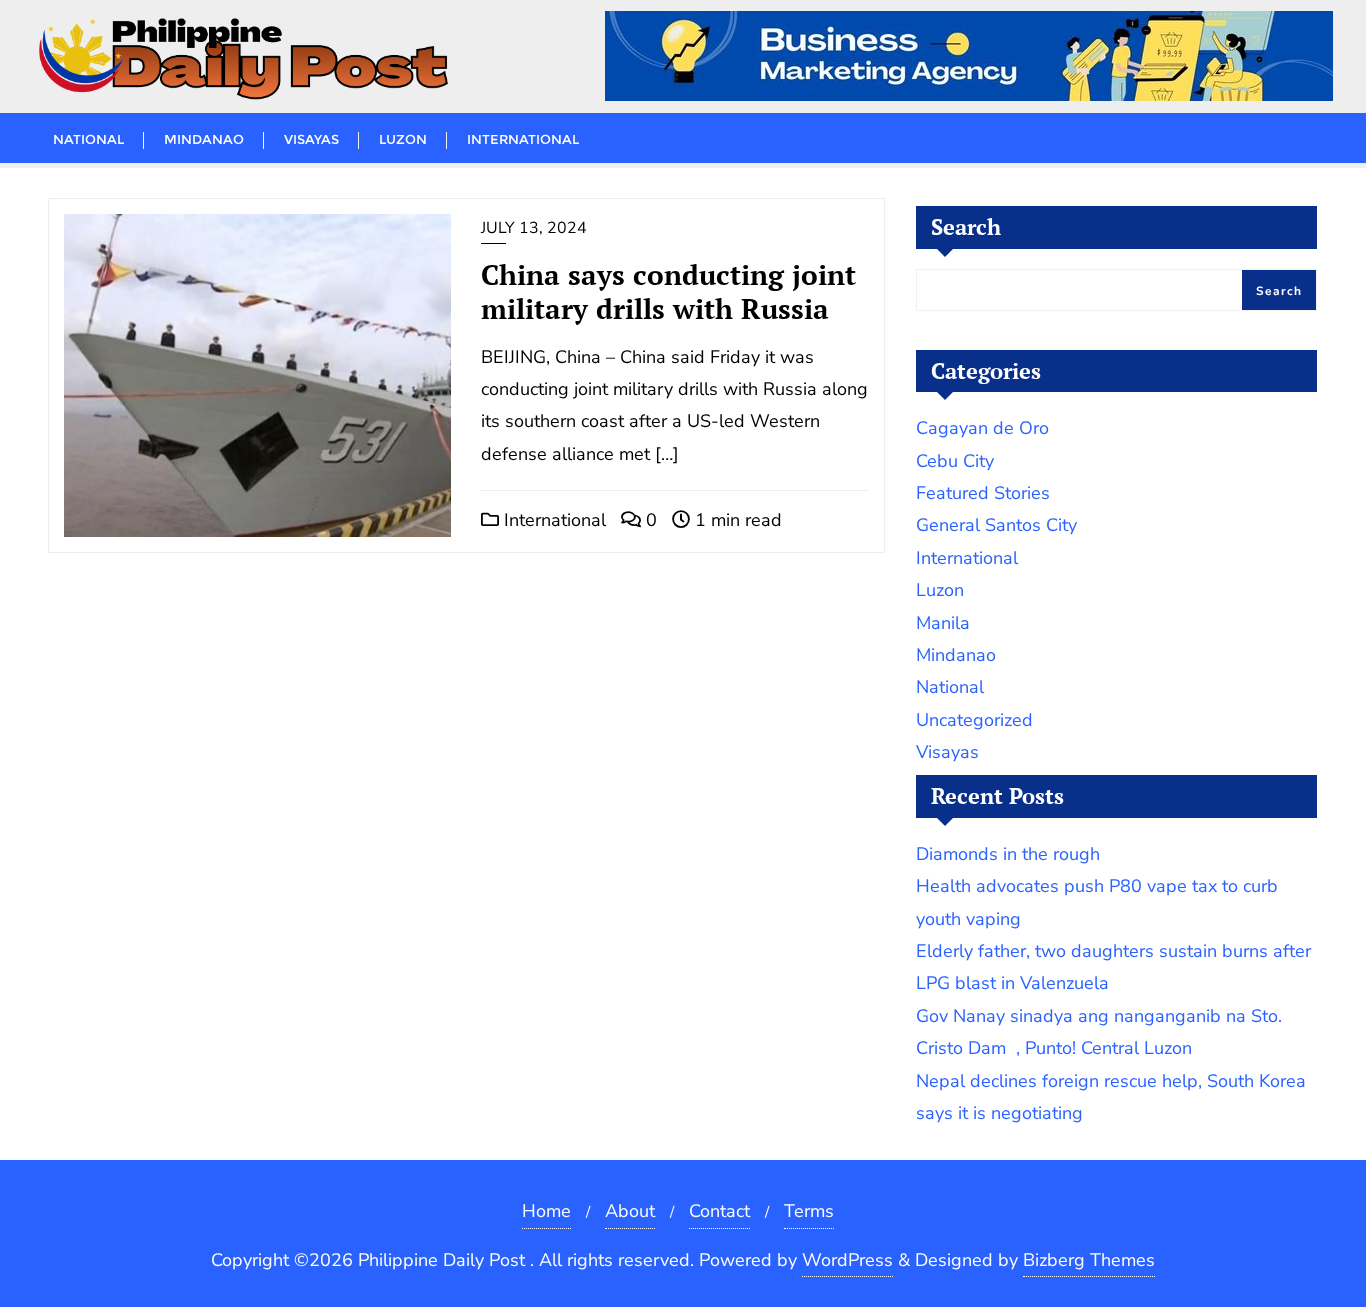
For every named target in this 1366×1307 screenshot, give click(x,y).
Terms (809, 1211)
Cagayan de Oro (982, 428)
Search (966, 226)
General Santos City (996, 525)
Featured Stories (983, 493)
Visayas (947, 752)
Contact (719, 1211)
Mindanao (956, 655)
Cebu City (955, 461)
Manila (943, 623)
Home (546, 1211)
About (630, 1211)
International (552, 520)
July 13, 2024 (534, 228)
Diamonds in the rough (1008, 854)
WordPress (847, 1260)
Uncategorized (974, 720)
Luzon (940, 590)
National (950, 687)
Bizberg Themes (1089, 1260)
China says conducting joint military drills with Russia (668, 291)
